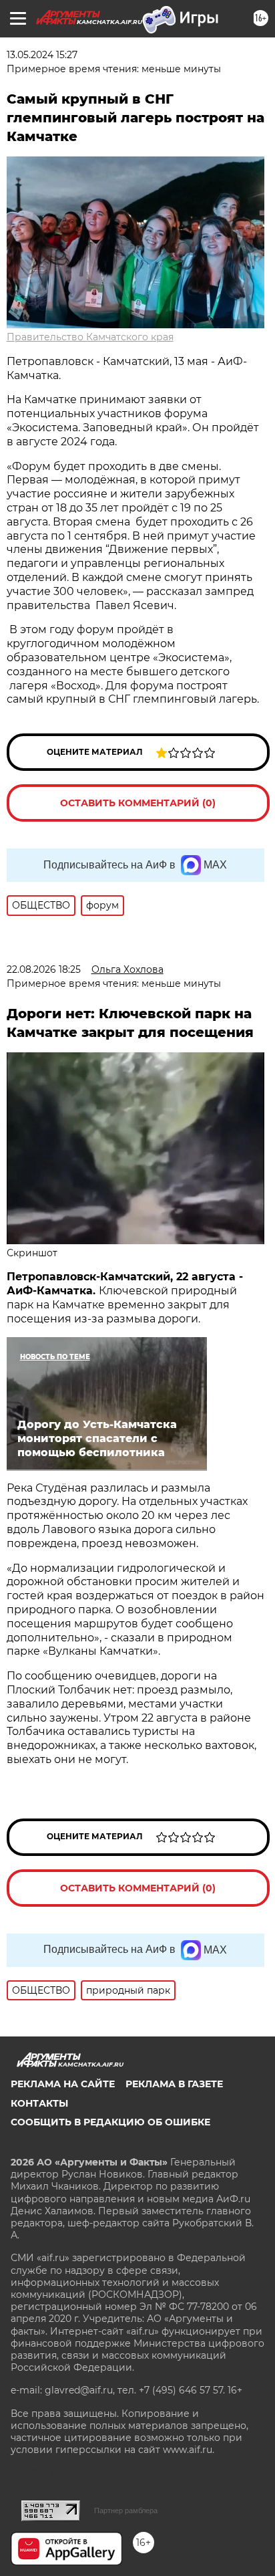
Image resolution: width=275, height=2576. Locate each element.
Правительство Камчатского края (90, 337)
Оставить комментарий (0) (138, 803)
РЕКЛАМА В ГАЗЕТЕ (174, 2084)
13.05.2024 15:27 (42, 55)
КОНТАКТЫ (39, 2103)
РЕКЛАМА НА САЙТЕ (63, 2084)
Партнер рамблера (126, 2510)
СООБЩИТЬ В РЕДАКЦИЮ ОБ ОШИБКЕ (110, 2122)
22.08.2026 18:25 (44, 969)
